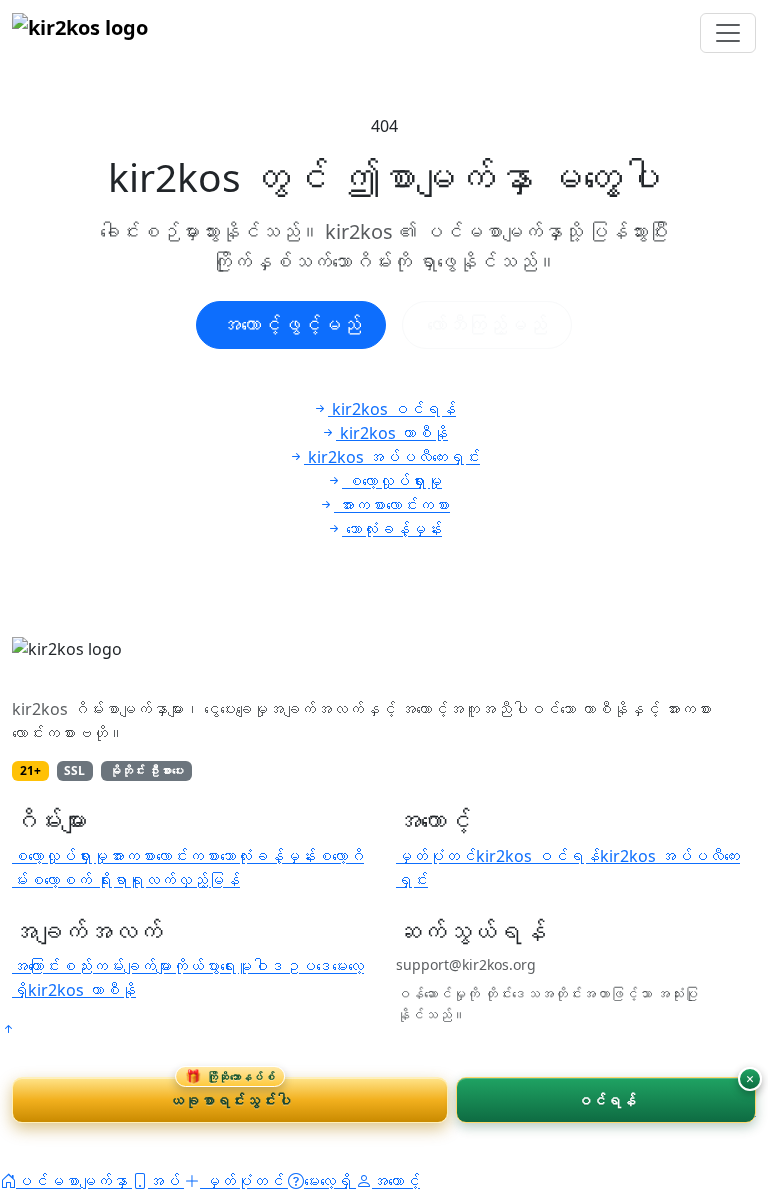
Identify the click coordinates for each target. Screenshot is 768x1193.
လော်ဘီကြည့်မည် (487, 324)
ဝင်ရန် (606, 1100)
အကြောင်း (36, 966)
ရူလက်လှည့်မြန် (184, 880)
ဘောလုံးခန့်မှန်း (268, 856)
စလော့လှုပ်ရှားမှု (60, 856)
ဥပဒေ (308, 966)
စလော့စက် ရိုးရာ (78, 880)
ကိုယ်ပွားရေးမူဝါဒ (228, 966)
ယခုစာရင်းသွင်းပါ (230, 1093)
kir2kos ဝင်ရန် (538, 856)
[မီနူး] (728, 33)
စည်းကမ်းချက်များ (116, 966)
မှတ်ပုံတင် (436, 856)
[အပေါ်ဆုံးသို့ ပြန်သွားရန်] (8, 1029)
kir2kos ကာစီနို (82, 990)
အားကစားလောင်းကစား (164, 856)
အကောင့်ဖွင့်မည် (291, 324)
